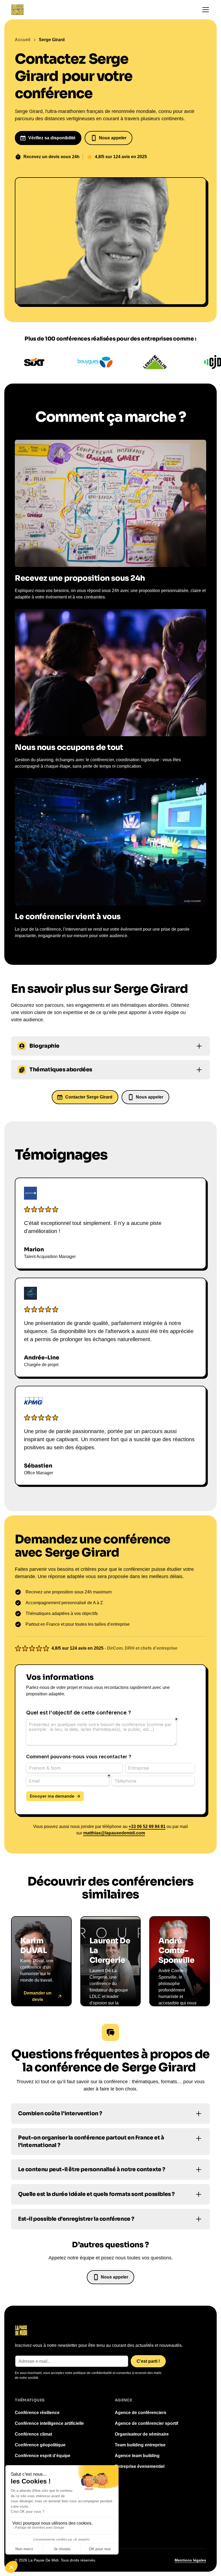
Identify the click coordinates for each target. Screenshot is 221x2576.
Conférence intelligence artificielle (49, 2423)
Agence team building (137, 2456)
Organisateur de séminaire (142, 2434)
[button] (205, 10)
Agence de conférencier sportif (146, 2423)
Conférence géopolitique (40, 2445)
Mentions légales (190, 2560)
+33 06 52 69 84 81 (147, 1826)
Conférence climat (33, 2434)
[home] (17, 10)
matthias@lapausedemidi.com (114, 1833)
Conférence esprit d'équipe (43, 2456)
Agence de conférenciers (141, 2413)
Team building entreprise (140, 2445)
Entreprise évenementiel (140, 2466)
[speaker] (41, 1961)
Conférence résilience (37, 2413)
